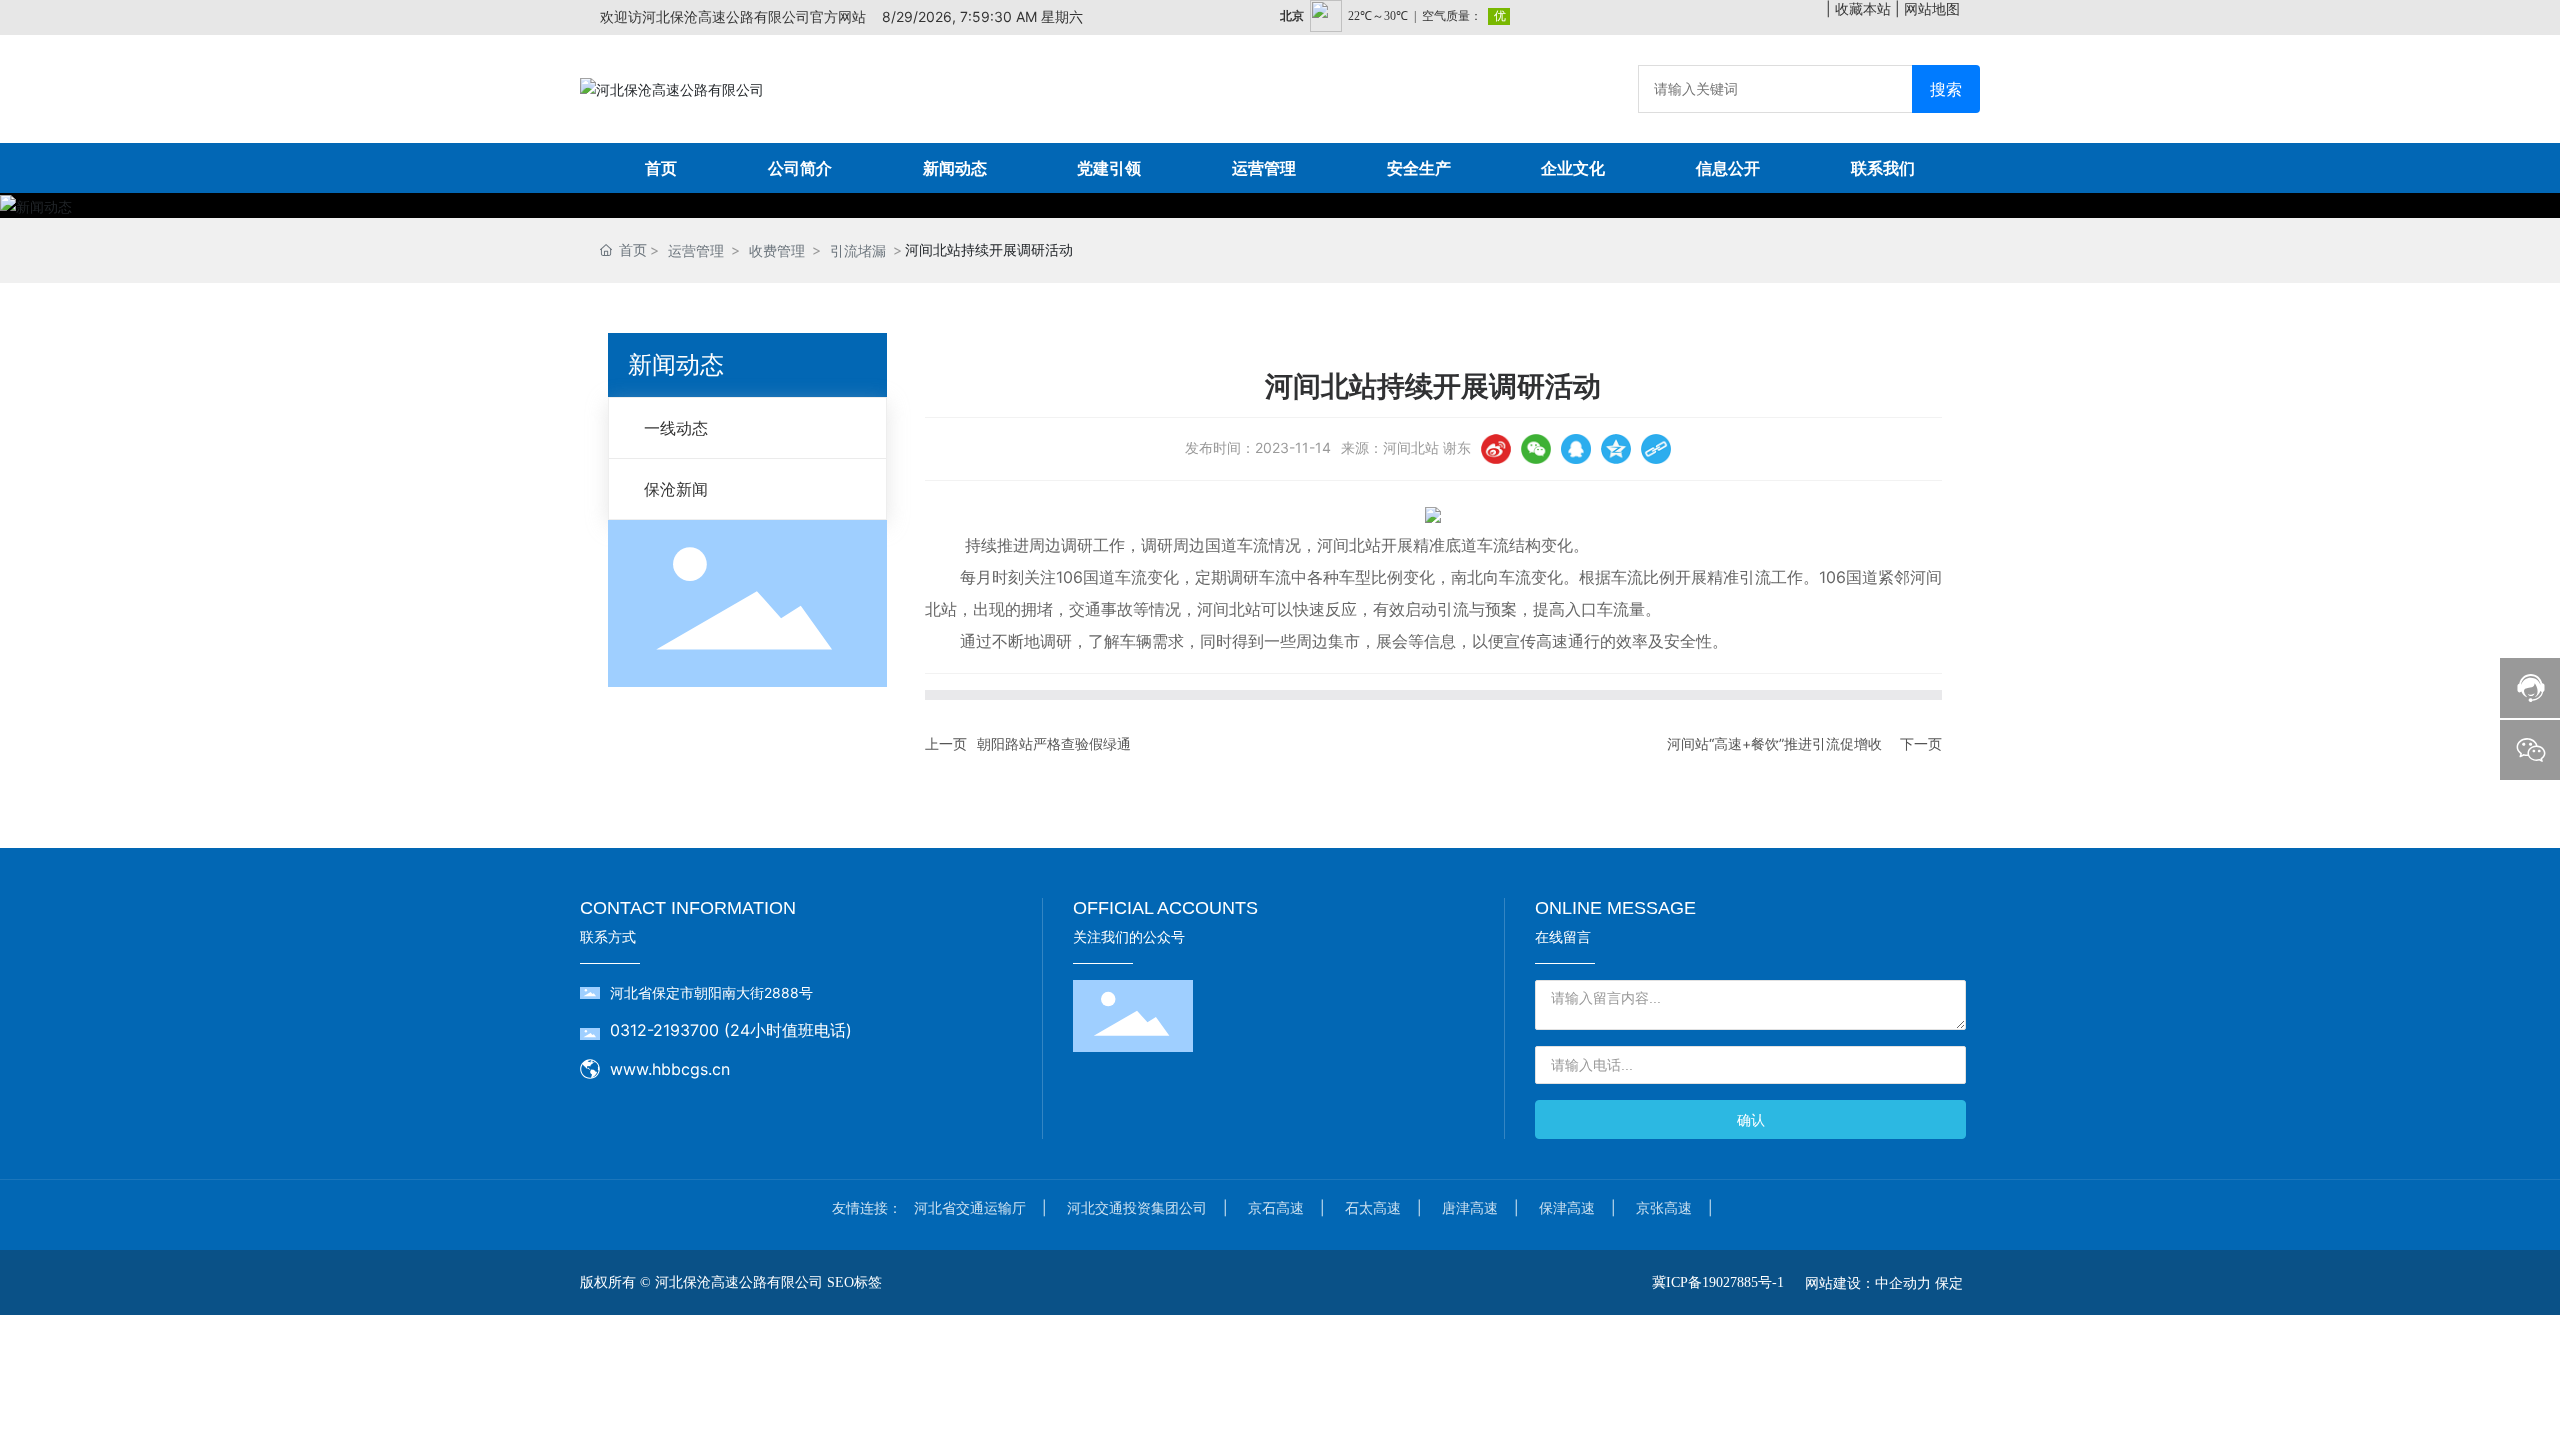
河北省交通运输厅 (970, 1207)
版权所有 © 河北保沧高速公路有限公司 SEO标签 (731, 1282)
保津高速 (1567, 1207)
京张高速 (1664, 1207)
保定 (1949, 1282)
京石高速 (1276, 1207)
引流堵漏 (858, 250)
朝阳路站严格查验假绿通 (1054, 743)
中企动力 (1903, 1282)
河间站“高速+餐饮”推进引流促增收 (1774, 743)
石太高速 (1373, 1207)
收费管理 (777, 250)
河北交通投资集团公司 (1137, 1207)
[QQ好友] (1576, 449)
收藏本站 (1863, 8)
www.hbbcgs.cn (670, 1069)
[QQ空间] (1616, 449)
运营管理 (696, 250)
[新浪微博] (1496, 449)
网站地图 (1932, 8)
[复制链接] (1656, 449)
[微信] (1536, 449)
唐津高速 (1470, 1207)
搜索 (1946, 89)
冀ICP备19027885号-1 (1718, 1282)
